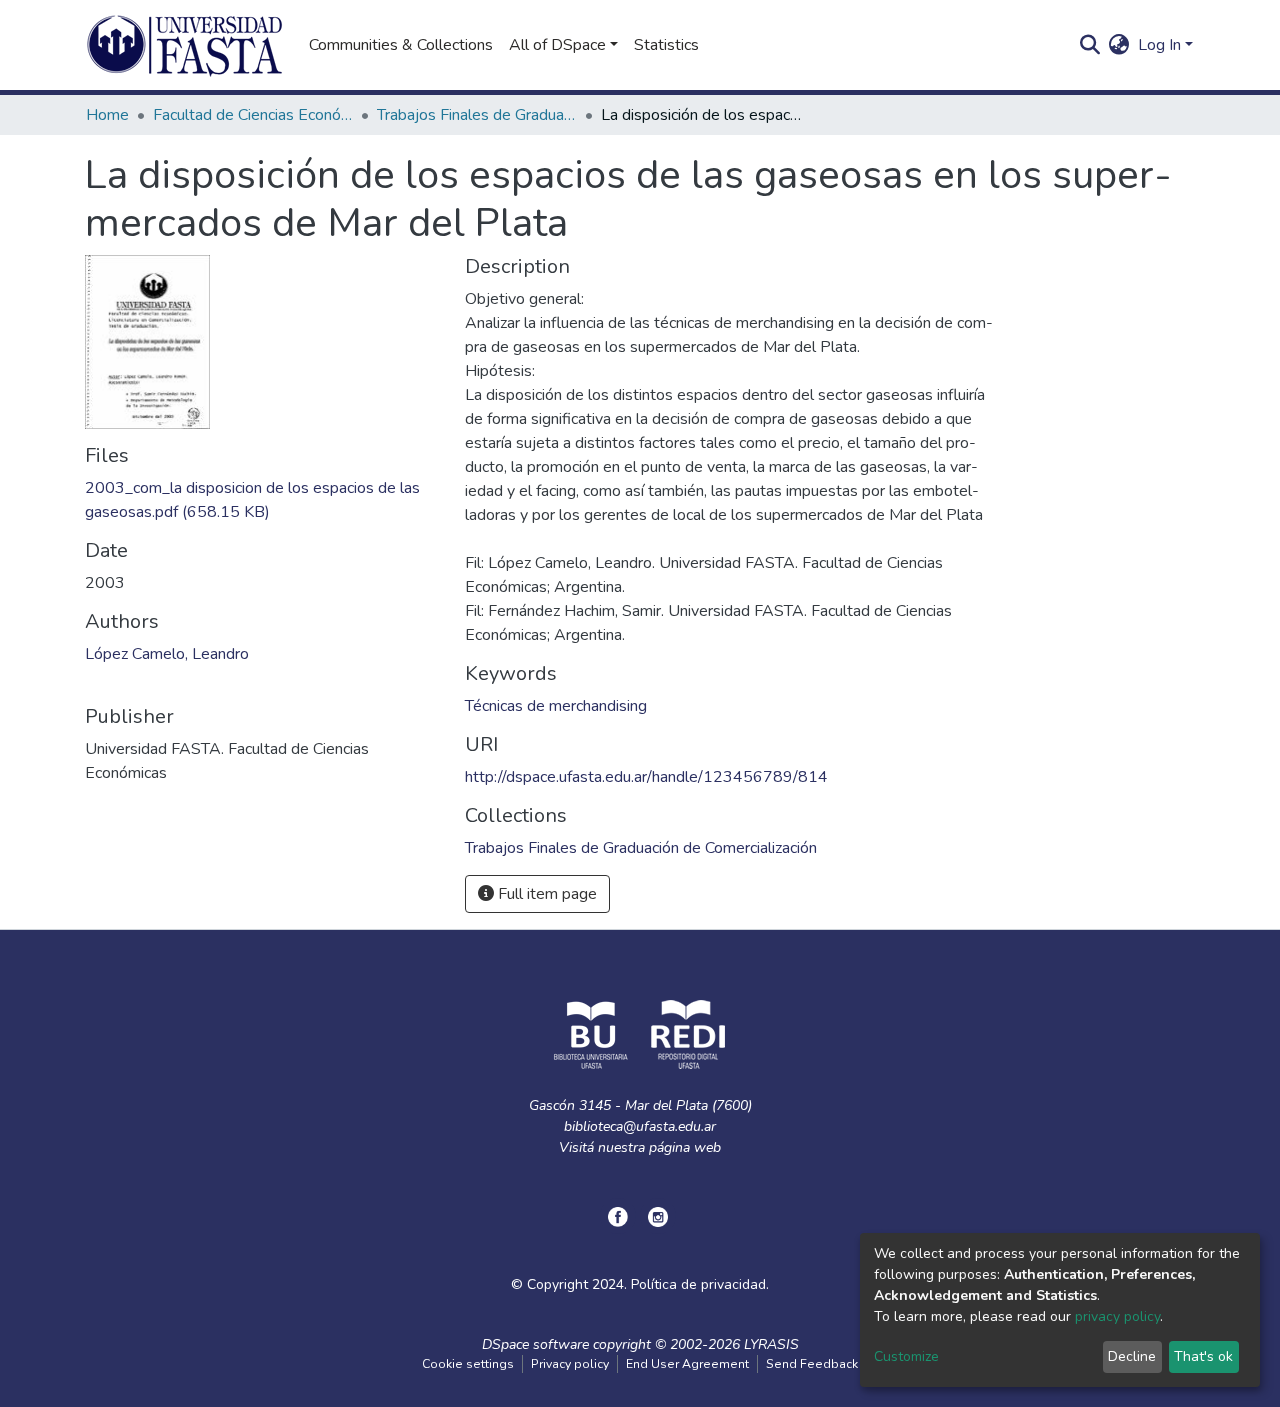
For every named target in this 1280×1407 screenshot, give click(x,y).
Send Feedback (812, 1364)
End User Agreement (687, 1364)
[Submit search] (1090, 45)
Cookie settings (468, 1364)
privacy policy (1117, 1316)
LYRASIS (771, 1344)
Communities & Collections (401, 45)
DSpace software (535, 1344)
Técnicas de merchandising (556, 706)
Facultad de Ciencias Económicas (253, 115)
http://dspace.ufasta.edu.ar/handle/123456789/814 (646, 777)
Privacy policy (570, 1364)
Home (107, 115)
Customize (906, 1356)
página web (685, 1147)
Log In (1159, 45)
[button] (1119, 45)
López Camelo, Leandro (167, 654)
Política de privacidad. (700, 1284)
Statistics (666, 45)
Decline (1132, 1356)
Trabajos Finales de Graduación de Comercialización (477, 115)
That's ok (1203, 1356)
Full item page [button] (545, 894)
